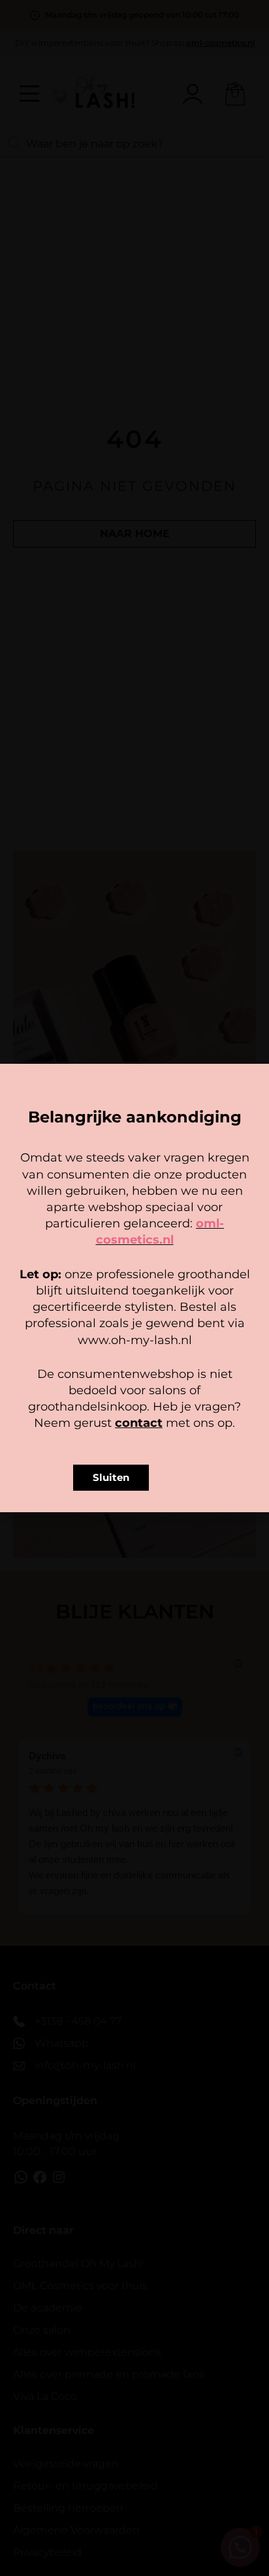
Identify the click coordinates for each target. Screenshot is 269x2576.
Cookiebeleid (96, 1369)
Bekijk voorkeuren (135, 1346)
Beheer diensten (131, 1287)
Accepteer (134, 1310)
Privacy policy (164, 1369)
